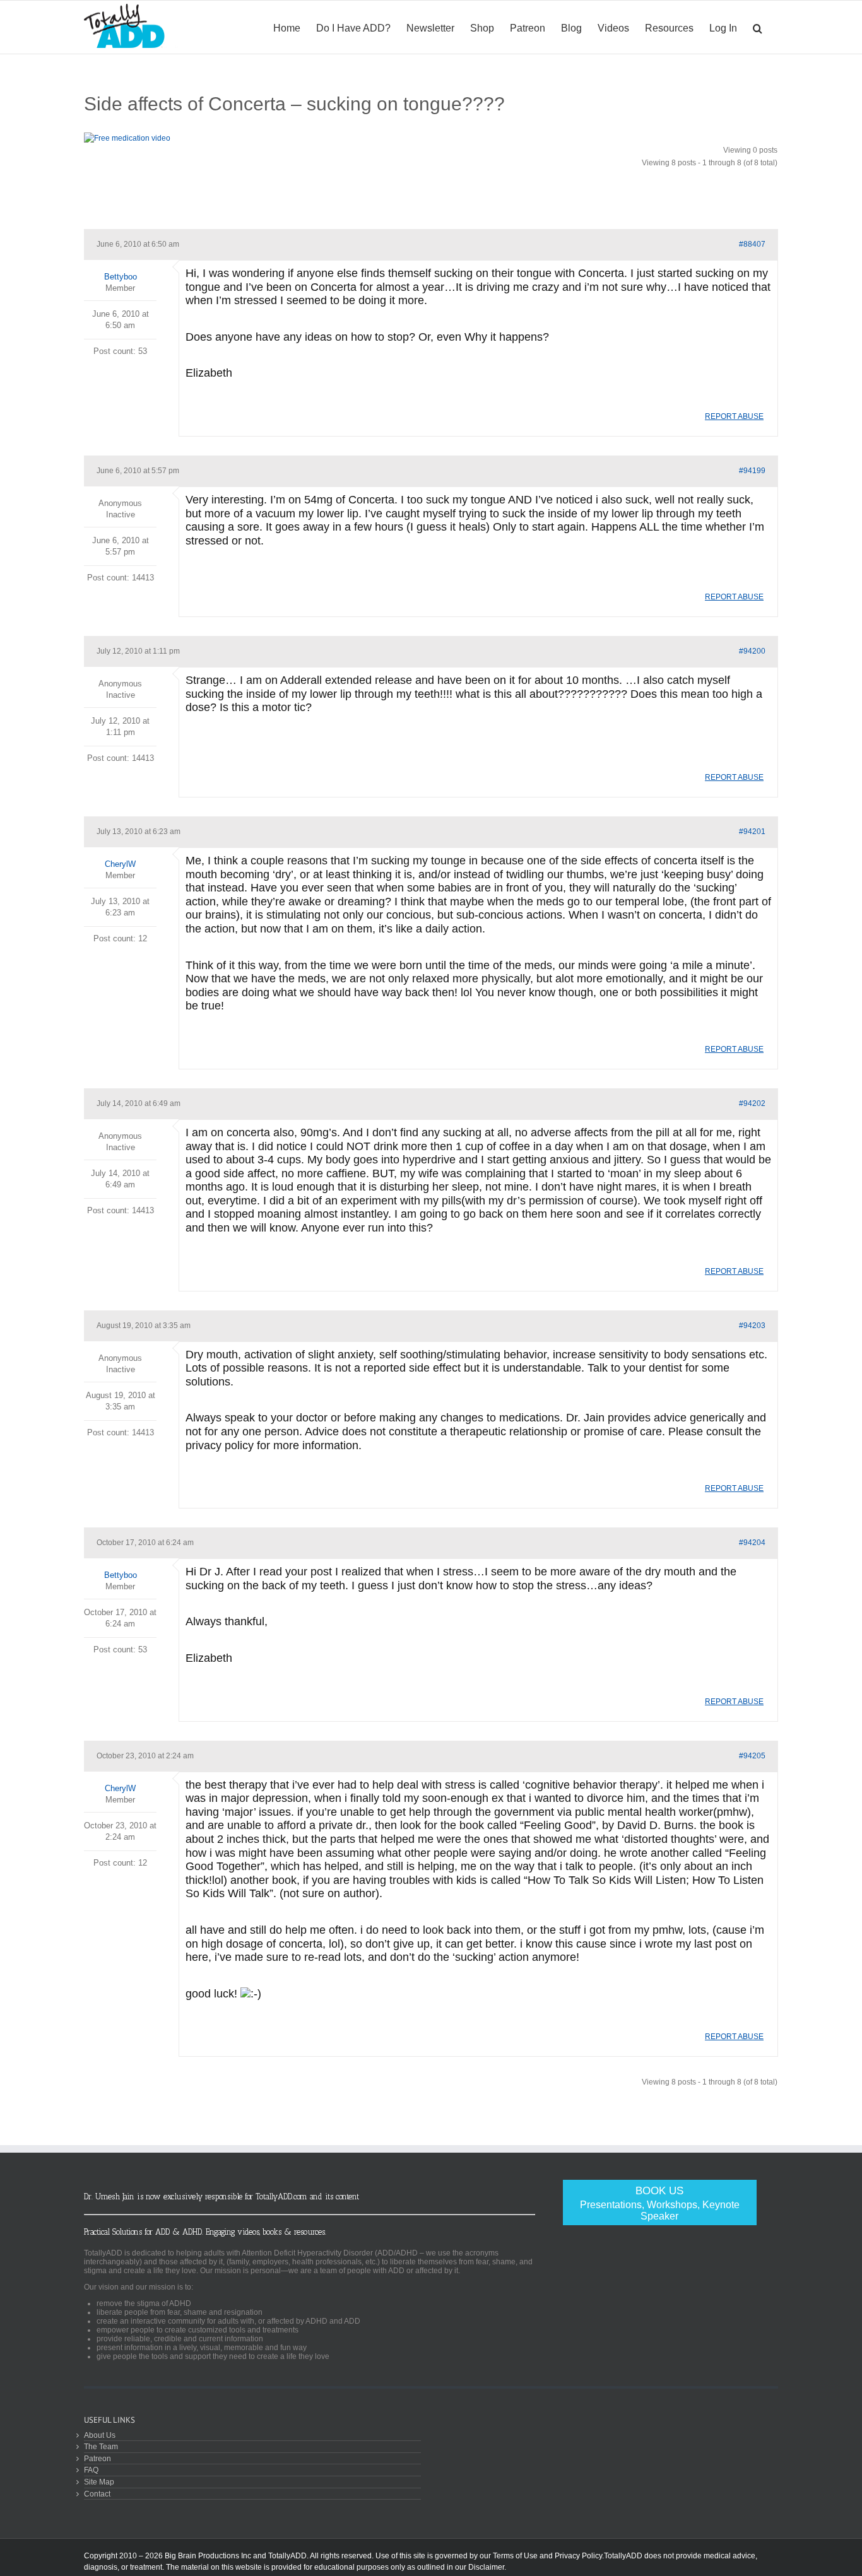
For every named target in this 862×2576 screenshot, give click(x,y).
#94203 (752, 1326)
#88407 (752, 244)
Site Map (99, 2482)
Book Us (660, 2203)
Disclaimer (486, 2567)
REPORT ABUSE (734, 416)
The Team (101, 2446)
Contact (97, 2494)
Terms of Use (515, 2556)
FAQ (91, 2470)
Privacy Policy (578, 2556)
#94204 (752, 1543)
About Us (100, 2435)
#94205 (752, 1756)
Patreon (97, 2458)
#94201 (752, 832)
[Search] (758, 27)
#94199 (752, 471)
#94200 (752, 651)
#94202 (752, 1103)
